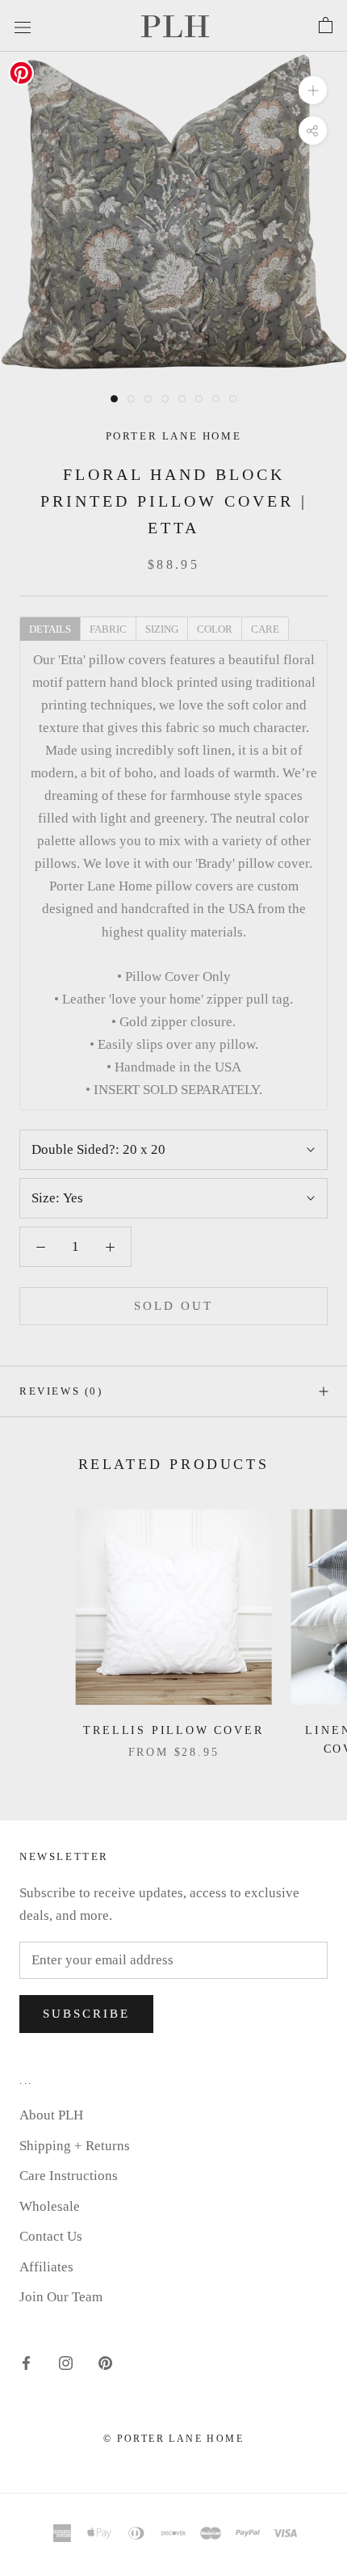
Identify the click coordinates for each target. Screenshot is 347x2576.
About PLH (51, 2115)
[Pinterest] (105, 2363)
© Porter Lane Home (173, 2439)
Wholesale (50, 2206)
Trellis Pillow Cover (173, 1730)
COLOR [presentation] (215, 629)
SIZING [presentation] (162, 629)
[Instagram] (66, 2363)
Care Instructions (69, 2176)
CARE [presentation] (265, 629)
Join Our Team (61, 2297)
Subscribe (86, 2014)
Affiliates (46, 2267)
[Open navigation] (23, 25)
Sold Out (173, 1306)
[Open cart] (326, 26)
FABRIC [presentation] (108, 629)
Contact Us (51, 2236)
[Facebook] (26, 2363)
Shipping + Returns (75, 2146)
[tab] (50, 628)
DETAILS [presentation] (50, 629)
